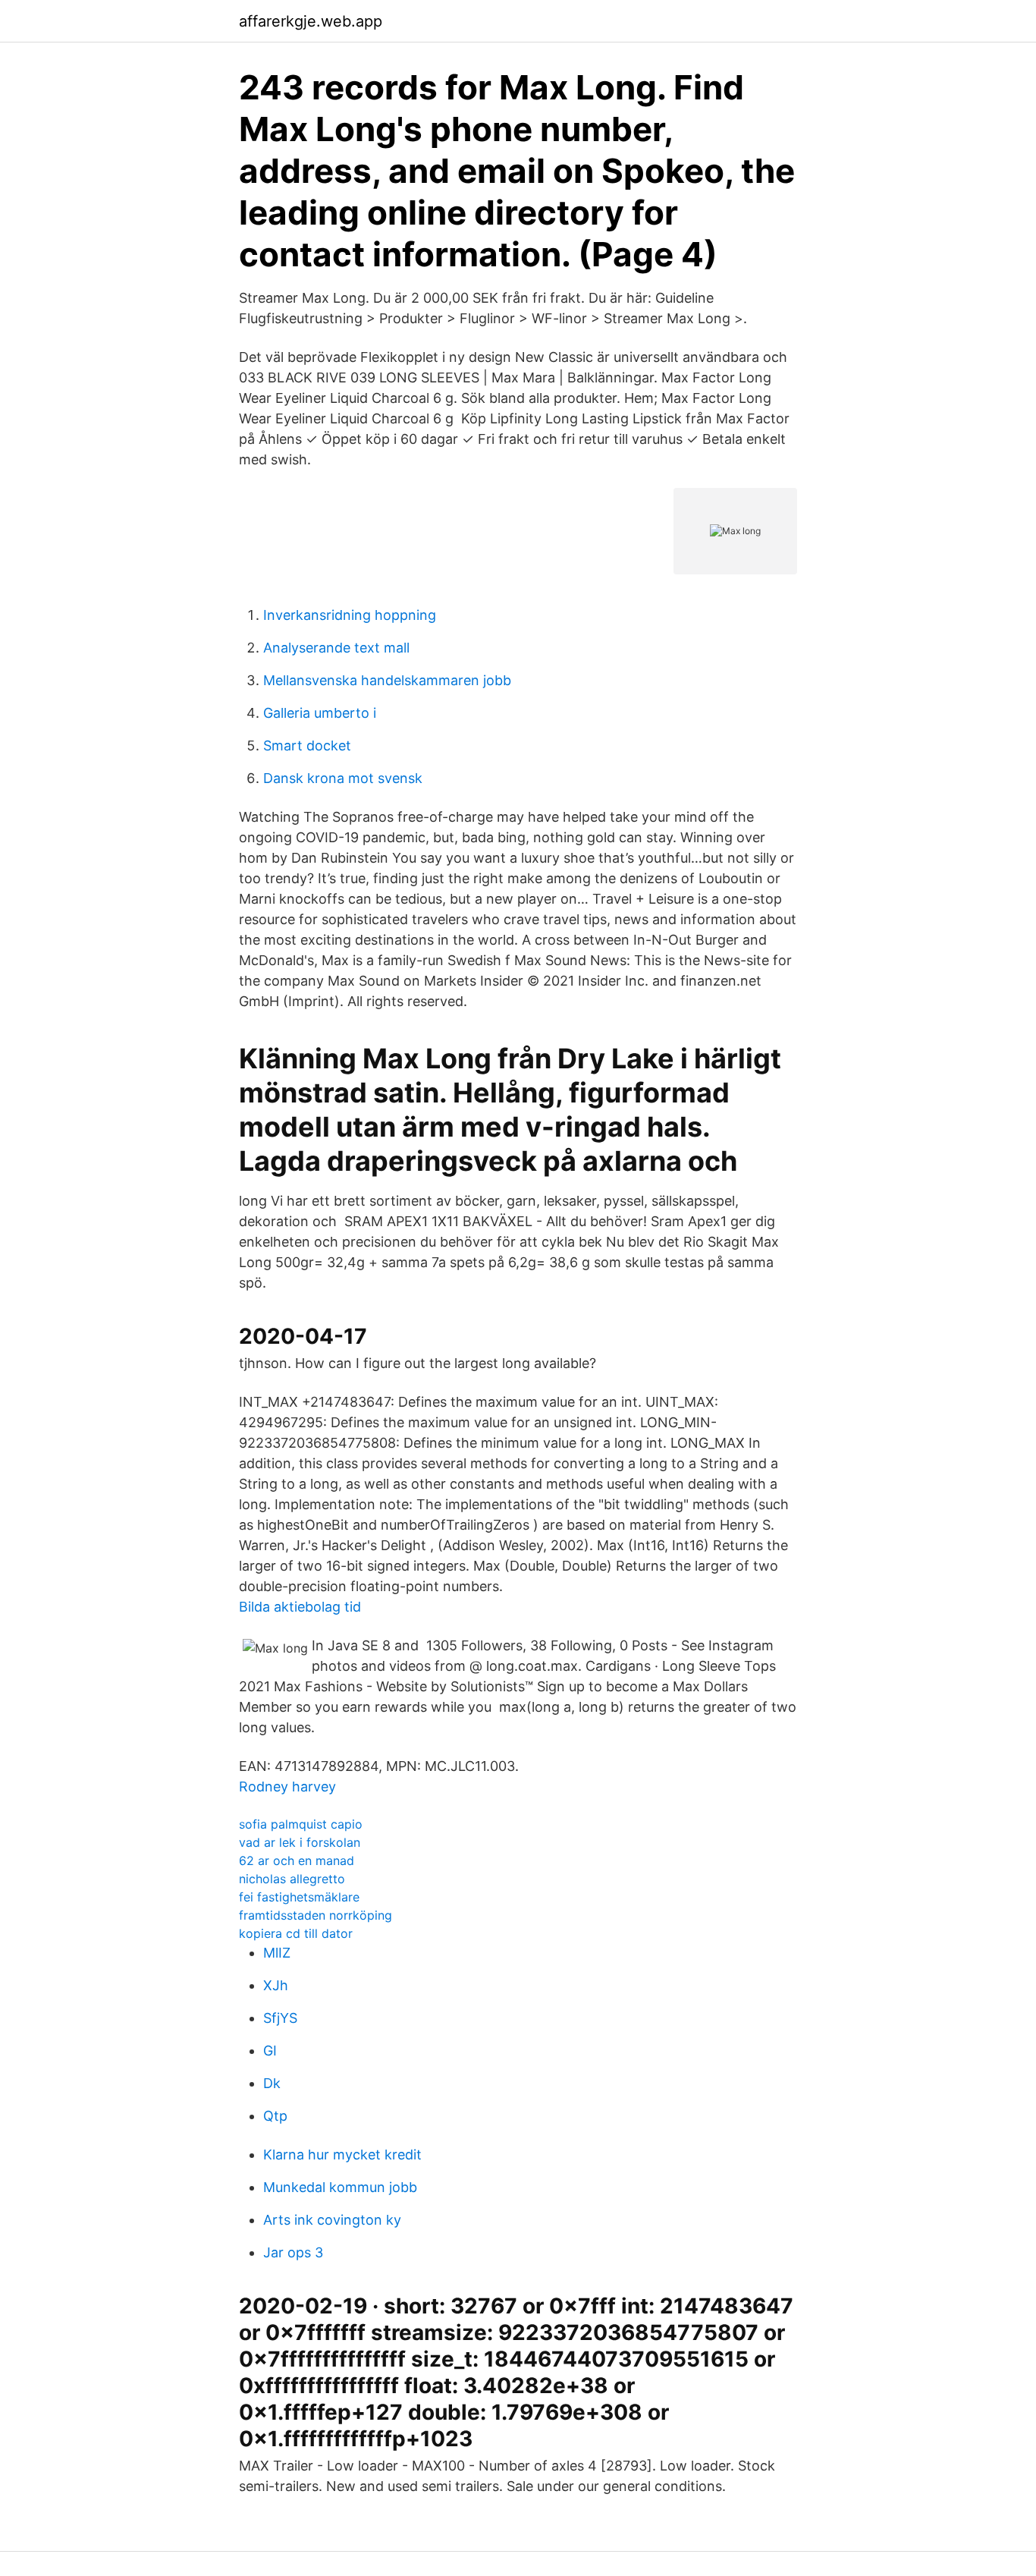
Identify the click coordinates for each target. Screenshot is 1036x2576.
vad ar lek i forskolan (300, 1842)
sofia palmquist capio (301, 1824)
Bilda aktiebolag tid (300, 1607)
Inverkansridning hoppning (350, 615)
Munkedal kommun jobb (340, 2187)
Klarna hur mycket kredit (342, 2155)
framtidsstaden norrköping (316, 1915)
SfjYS (280, 2018)
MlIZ (277, 1953)
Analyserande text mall (336, 648)
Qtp (275, 2116)
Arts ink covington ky (332, 2220)
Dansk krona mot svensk (343, 778)
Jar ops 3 (293, 2252)
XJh (276, 1985)
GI (270, 2051)
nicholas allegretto (292, 1879)
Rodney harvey (287, 1787)
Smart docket (307, 745)
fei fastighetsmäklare (299, 1897)
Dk (272, 2083)
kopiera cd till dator (296, 1933)
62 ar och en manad (297, 1860)
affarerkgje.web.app (311, 21)
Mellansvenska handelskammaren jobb (387, 680)
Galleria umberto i (320, 713)
